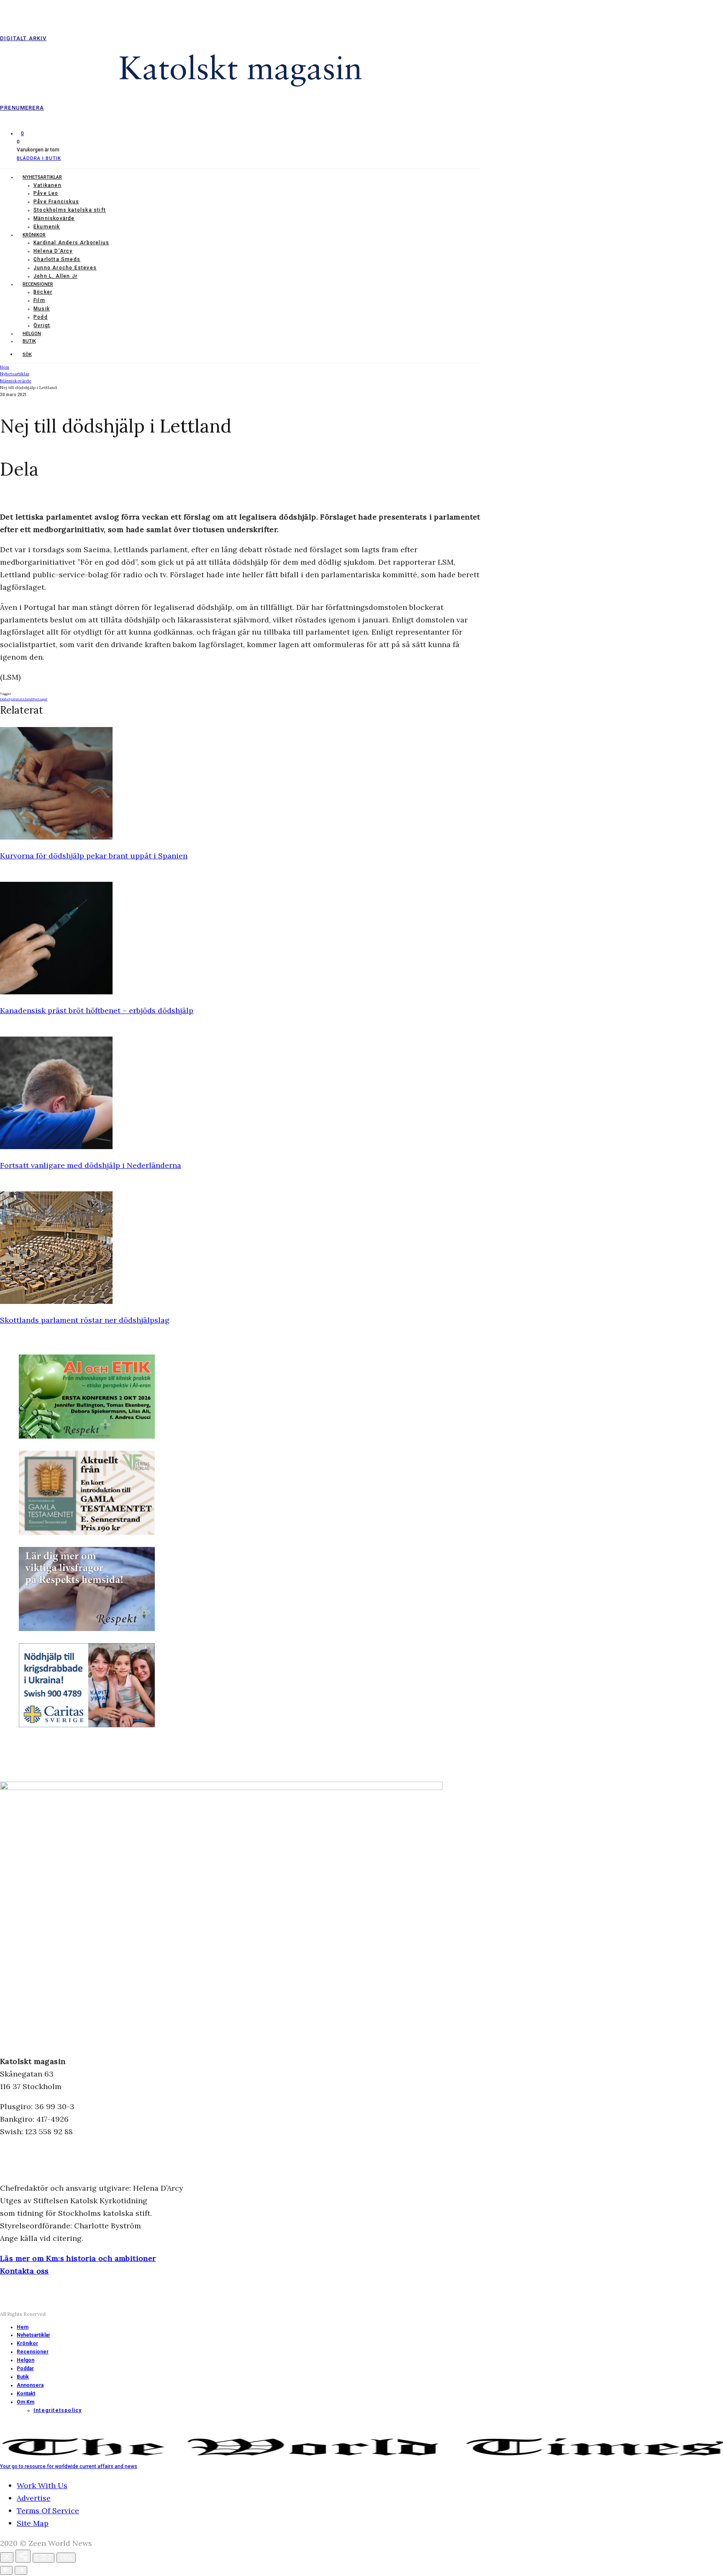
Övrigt (42, 325)
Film (39, 300)
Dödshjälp (9, 699)
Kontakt (26, 2394)
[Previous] (6, 2570)
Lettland (25, 699)
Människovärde (54, 218)
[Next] (21, 2570)
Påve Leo (46, 193)
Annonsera (30, 2385)
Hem (23, 2327)
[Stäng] (7, 2557)
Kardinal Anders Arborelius (71, 243)
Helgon (32, 334)
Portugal (40, 699)
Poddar (25, 2369)
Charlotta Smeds (57, 259)
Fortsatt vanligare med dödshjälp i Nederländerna (91, 1165)
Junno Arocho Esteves (65, 268)
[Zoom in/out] (66, 2558)
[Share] (23, 2556)
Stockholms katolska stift (70, 210)
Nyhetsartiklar (42, 177)
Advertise (34, 2498)
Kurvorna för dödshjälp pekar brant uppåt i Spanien (94, 856)
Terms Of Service (48, 2511)
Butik (29, 341)
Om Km (26, 2402)
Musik (42, 309)
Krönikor (34, 235)
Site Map (33, 2523)
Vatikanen (47, 185)
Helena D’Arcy (53, 251)
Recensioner (38, 284)
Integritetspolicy (58, 2410)
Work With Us (42, 2485)
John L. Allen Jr (55, 276)
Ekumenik (47, 227)
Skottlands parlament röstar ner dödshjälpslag (85, 1320)
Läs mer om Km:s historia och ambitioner (78, 2258)
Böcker (43, 292)
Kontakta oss (24, 2271)
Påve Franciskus (56, 202)
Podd (41, 317)
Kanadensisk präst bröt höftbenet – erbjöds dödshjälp (97, 1010)
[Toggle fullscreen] (44, 2558)
